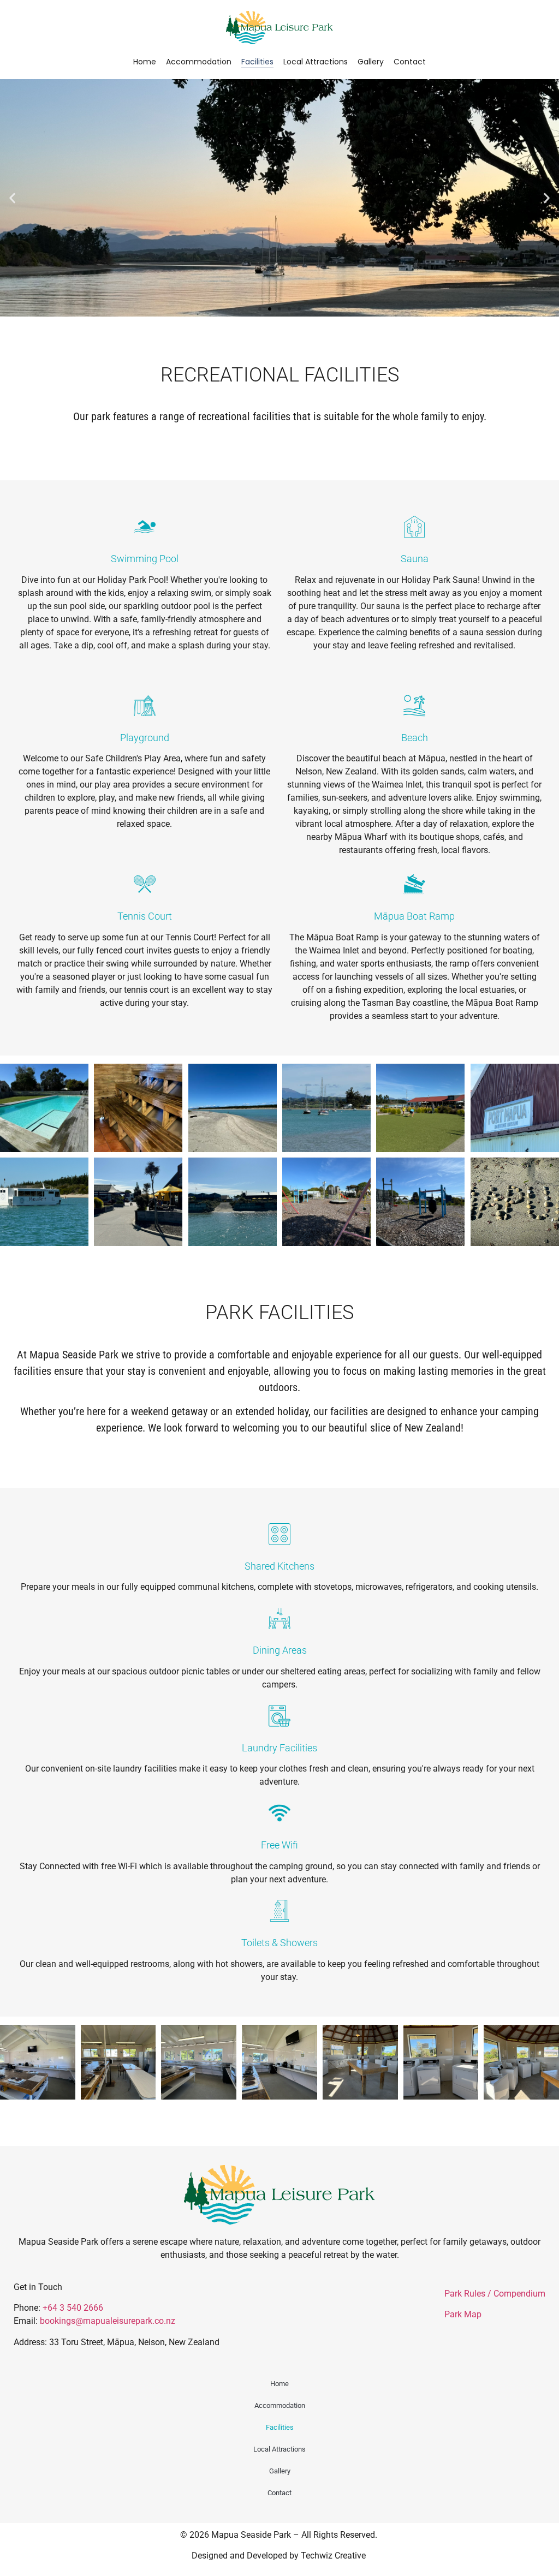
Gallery (371, 62)
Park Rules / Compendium (495, 2294)
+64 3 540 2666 (73, 2308)
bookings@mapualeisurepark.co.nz (108, 2321)
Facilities (257, 62)
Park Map (463, 2314)
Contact (410, 62)
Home (145, 62)
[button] (12, 198)
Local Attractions (316, 62)
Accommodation (199, 62)
